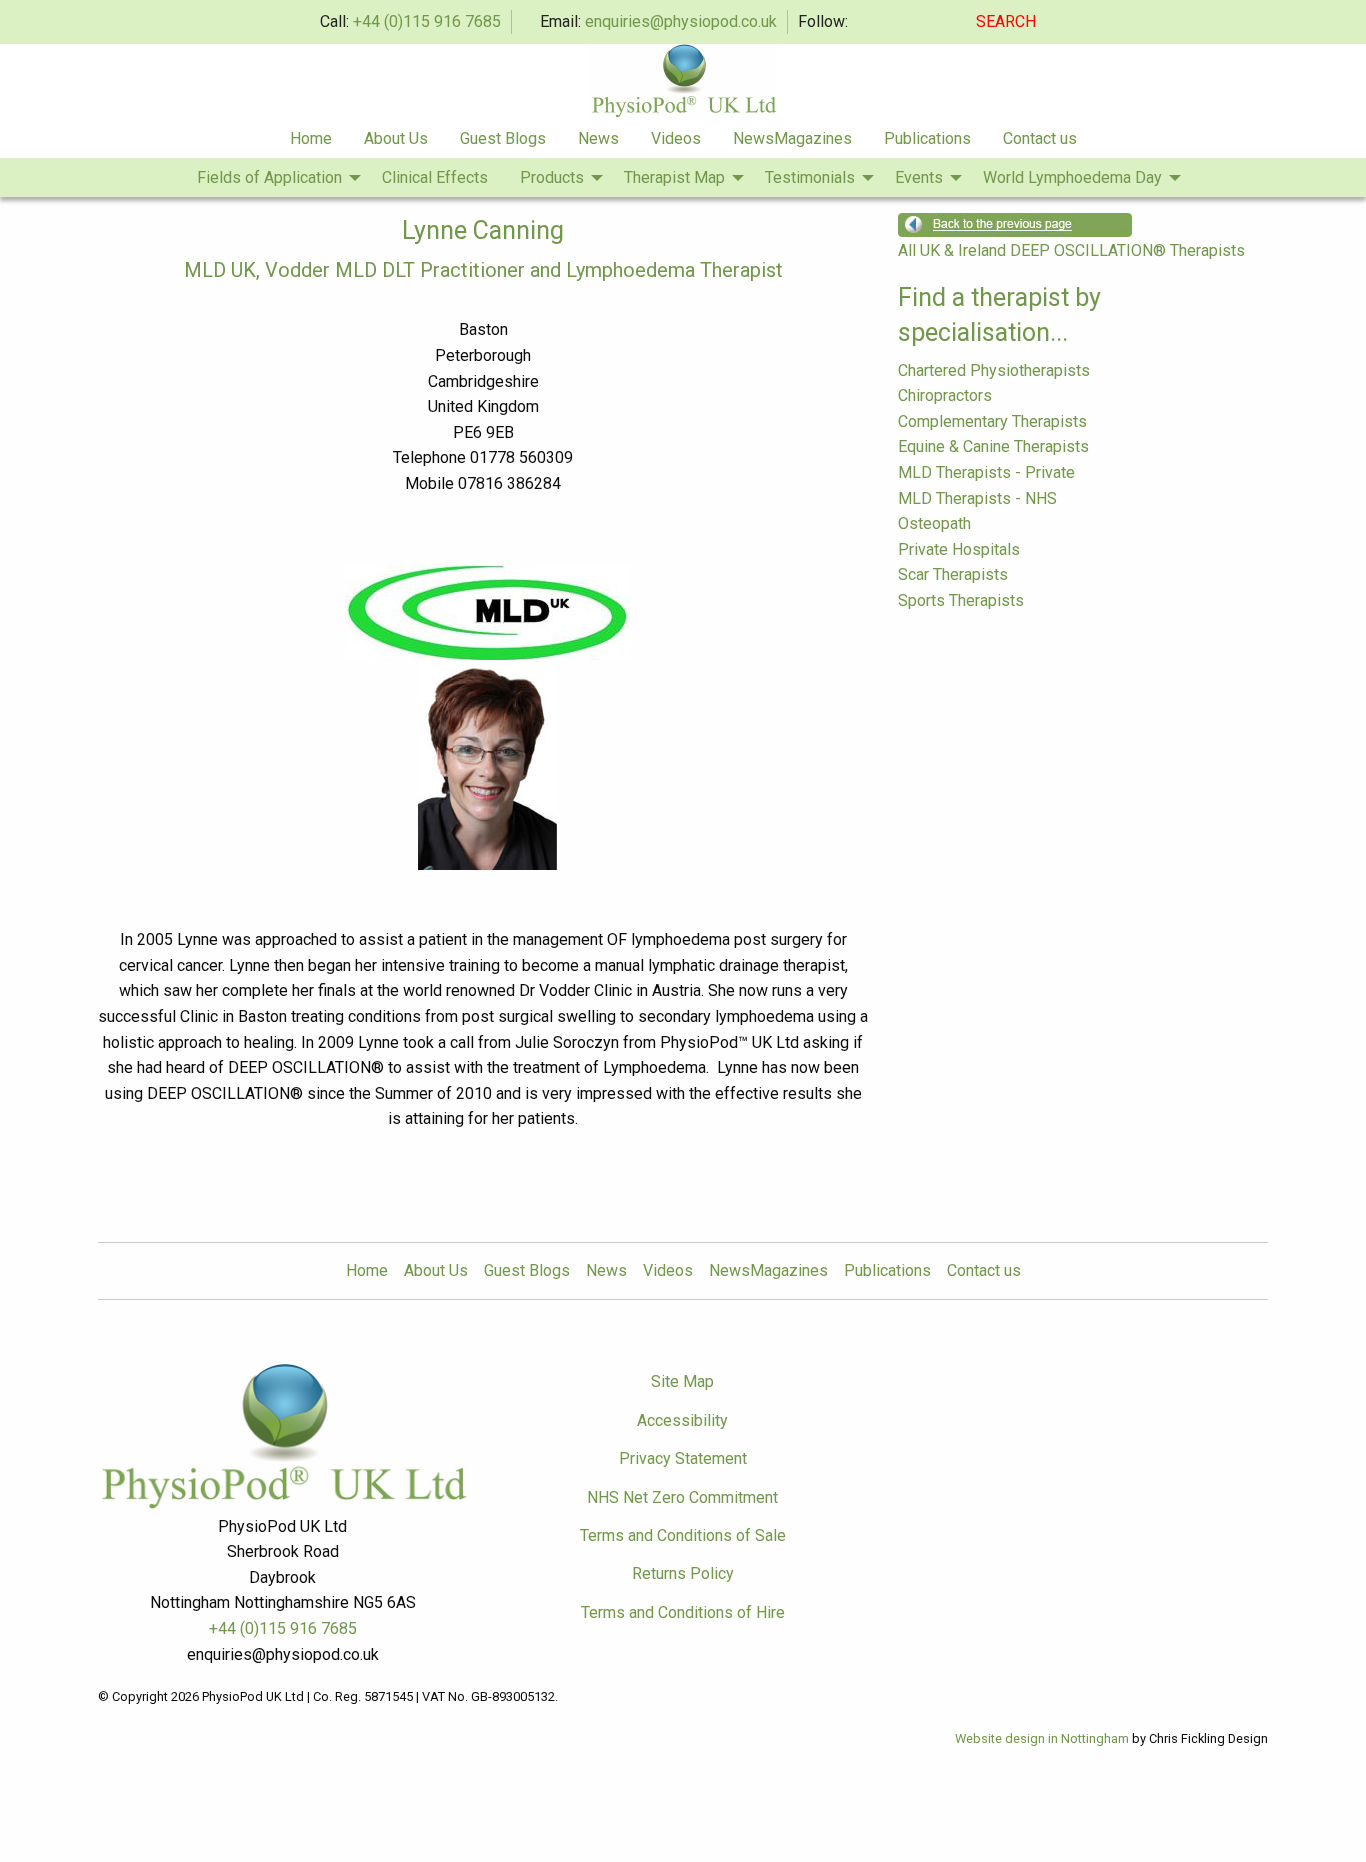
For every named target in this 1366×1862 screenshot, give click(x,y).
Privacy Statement (683, 1458)
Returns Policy (683, 1573)
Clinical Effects (435, 177)
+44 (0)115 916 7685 (427, 21)
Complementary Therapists (992, 421)
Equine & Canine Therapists (993, 446)
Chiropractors (945, 395)
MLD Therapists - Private (986, 472)
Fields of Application (269, 177)
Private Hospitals (959, 549)
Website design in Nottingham (1042, 1738)
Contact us (1040, 138)
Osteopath (934, 523)
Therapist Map (674, 177)
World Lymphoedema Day (1072, 177)
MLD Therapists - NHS (977, 498)
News (598, 138)
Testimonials (810, 177)
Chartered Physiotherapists (994, 370)
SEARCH (1008, 21)
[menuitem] (311, 139)
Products (552, 177)
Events (919, 177)
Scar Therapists (953, 574)
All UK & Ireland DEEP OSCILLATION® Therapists (1071, 250)
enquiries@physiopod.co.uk (681, 21)
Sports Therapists (961, 600)
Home (311, 138)
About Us (396, 138)
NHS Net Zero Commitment (682, 1497)
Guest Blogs (503, 138)
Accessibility (682, 1420)
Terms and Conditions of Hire (683, 1612)
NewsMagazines (792, 138)
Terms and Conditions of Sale (683, 1535)
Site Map (682, 1381)
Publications (927, 138)
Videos (676, 138)
